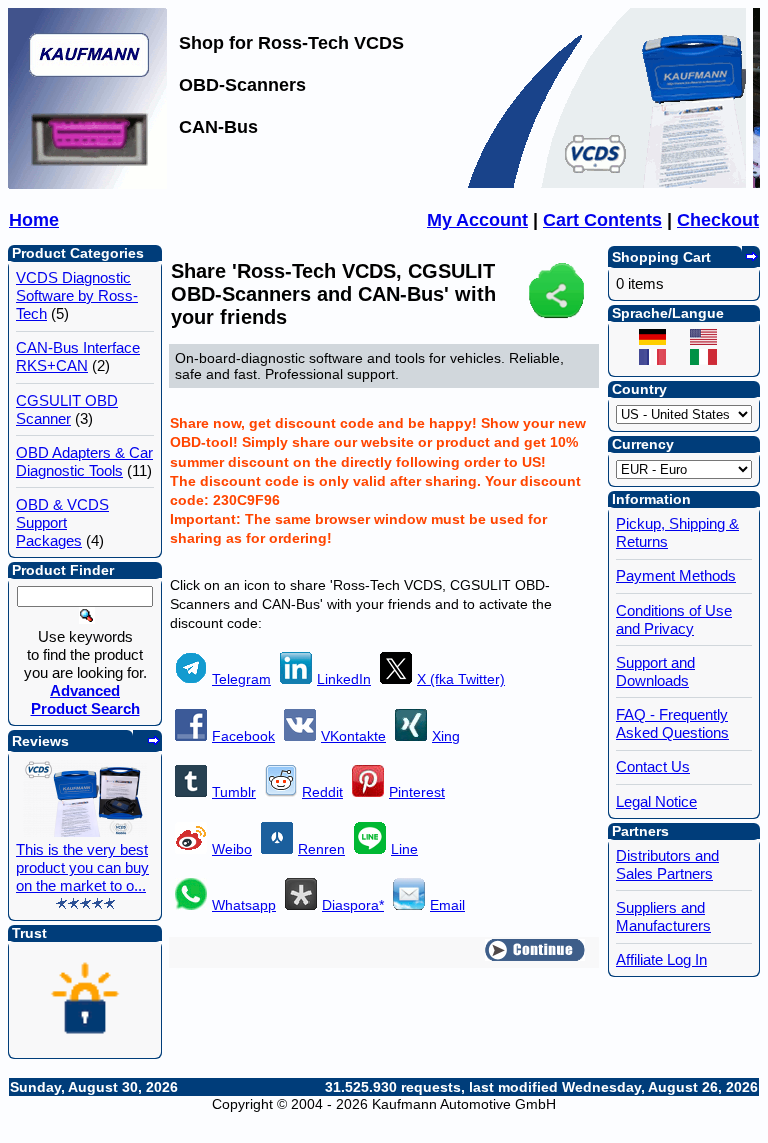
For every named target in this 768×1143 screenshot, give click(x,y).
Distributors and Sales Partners (667, 864)
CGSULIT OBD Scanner (67, 409)
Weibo (232, 849)
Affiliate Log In (661, 959)
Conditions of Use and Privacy (674, 619)
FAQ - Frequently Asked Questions (672, 723)
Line (404, 849)
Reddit (322, 792)
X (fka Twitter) (461, 679)
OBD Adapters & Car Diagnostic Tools (84, 461)
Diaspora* (353, 905)
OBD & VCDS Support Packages (62, 522)
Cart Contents (602, 220)
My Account (477, 220)
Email (447, 905)
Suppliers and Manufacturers (663, 916)
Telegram (241, 679)
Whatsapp (244, 905)
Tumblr (234, 792)
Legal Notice (656, 801)
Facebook (243, 736)
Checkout (718, 220)
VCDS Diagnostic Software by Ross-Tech (77, 295)
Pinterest (417, 792)
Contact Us (653, 766)
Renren (321, 849)
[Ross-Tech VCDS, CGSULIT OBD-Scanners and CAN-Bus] (88, 183)
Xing (446, 736)
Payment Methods (676, 575)
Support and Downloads (655, 671)
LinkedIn (344, 679)
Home (34, 220)
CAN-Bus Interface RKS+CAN (78, 356)
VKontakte (353, 736)
